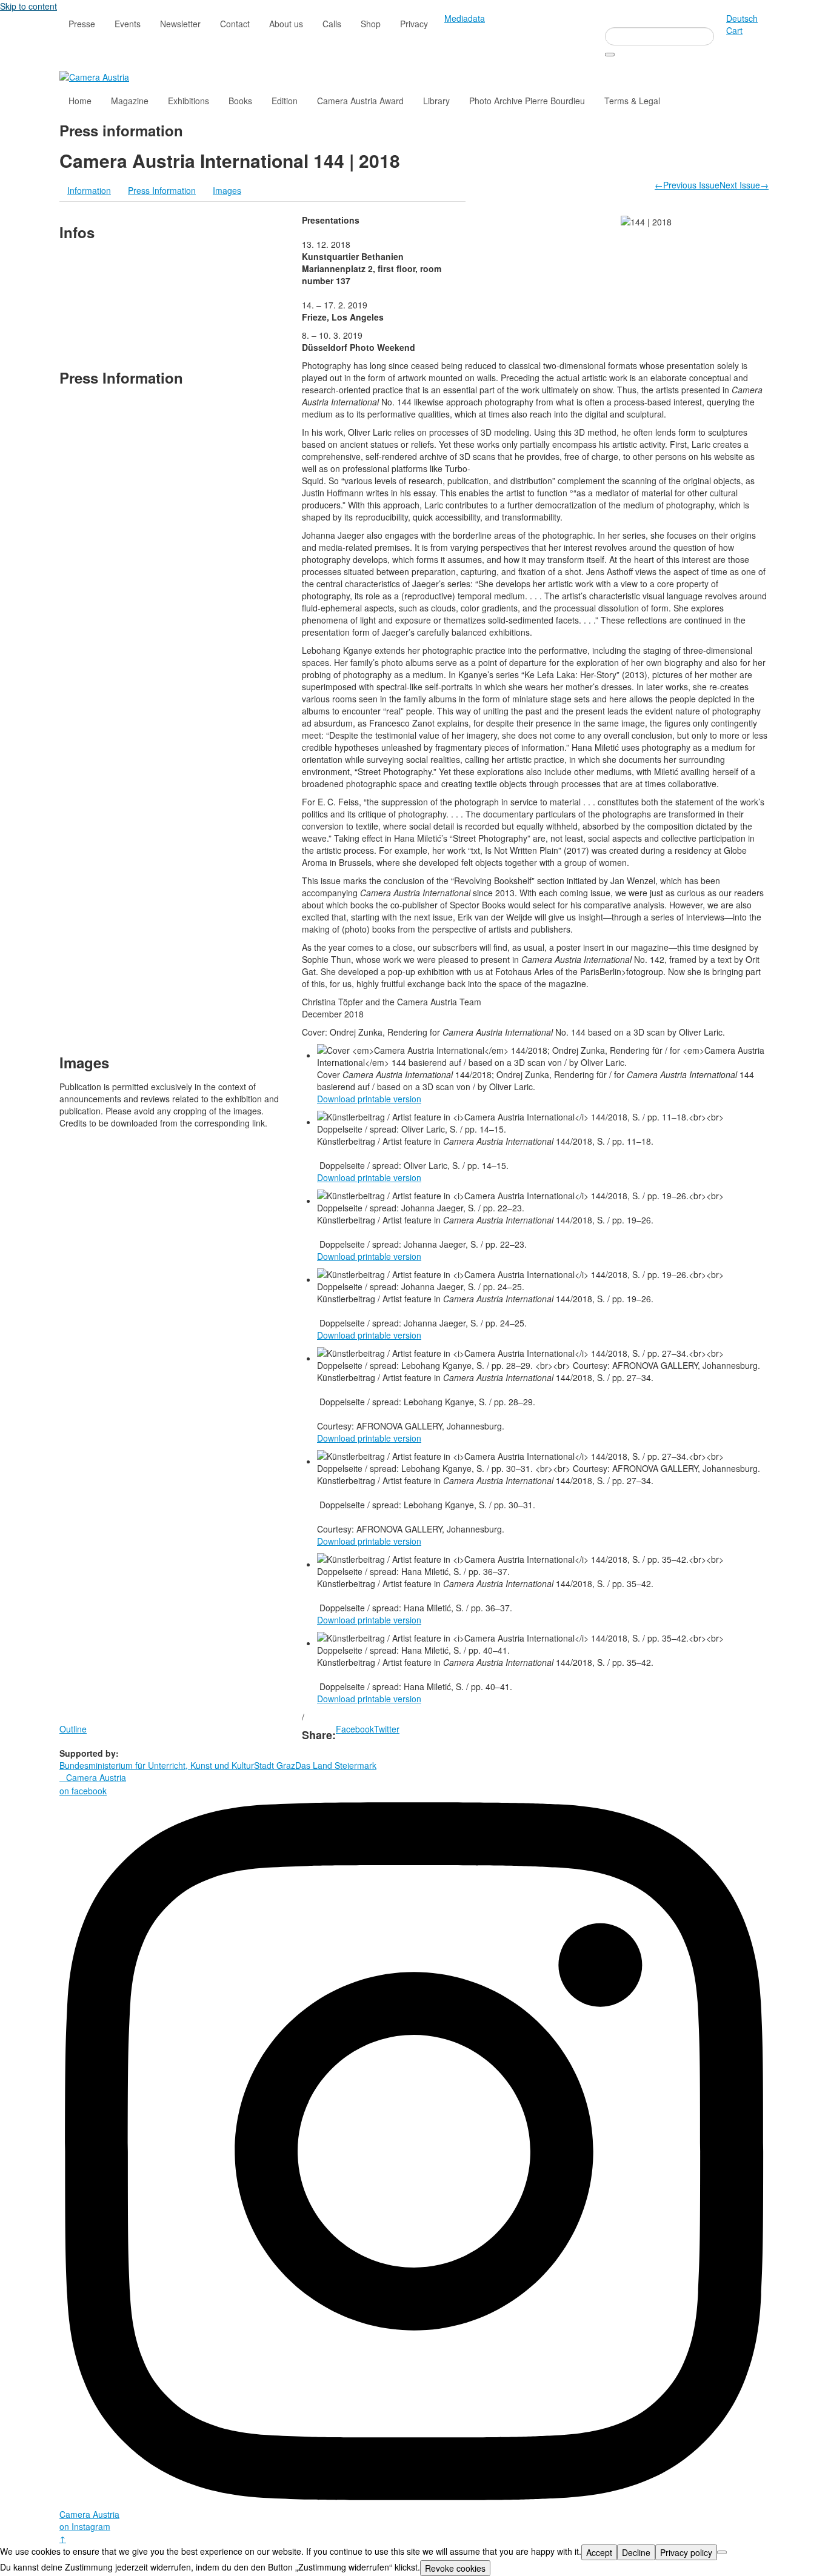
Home (80, 101)
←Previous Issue (687, 185)
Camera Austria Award (360, 101)
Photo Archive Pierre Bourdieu (527, 101)
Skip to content (28, 6)
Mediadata (465, 18)
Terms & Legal (632, 101)
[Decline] (722, 2552)
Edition (285, 101)
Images (227, 190)
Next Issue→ (744, 185)
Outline (73, 1729)
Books (240, 101)
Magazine (130, 101)
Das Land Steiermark (336, 1765)
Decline (636, 2552)
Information (89, 190)
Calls (332, 24)
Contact (235, 24)
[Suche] (610, 55)
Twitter (387, 1729)
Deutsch (742, 18)
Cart (734, 30)
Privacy (414, 24)
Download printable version (369, 1099)
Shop (371, 24)
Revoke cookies (455, 2568)
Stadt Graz (275, 1765)
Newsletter (180, 24)
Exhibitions (189, 101)
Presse (82, 24)
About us (286, 24)
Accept (599, 2552)
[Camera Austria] (94, 76)
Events (128, 24)
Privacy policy (686, 2552)
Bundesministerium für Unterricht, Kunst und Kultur (157, 1765)
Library (436, 101)
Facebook (355, 1729)
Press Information (162, 190)
